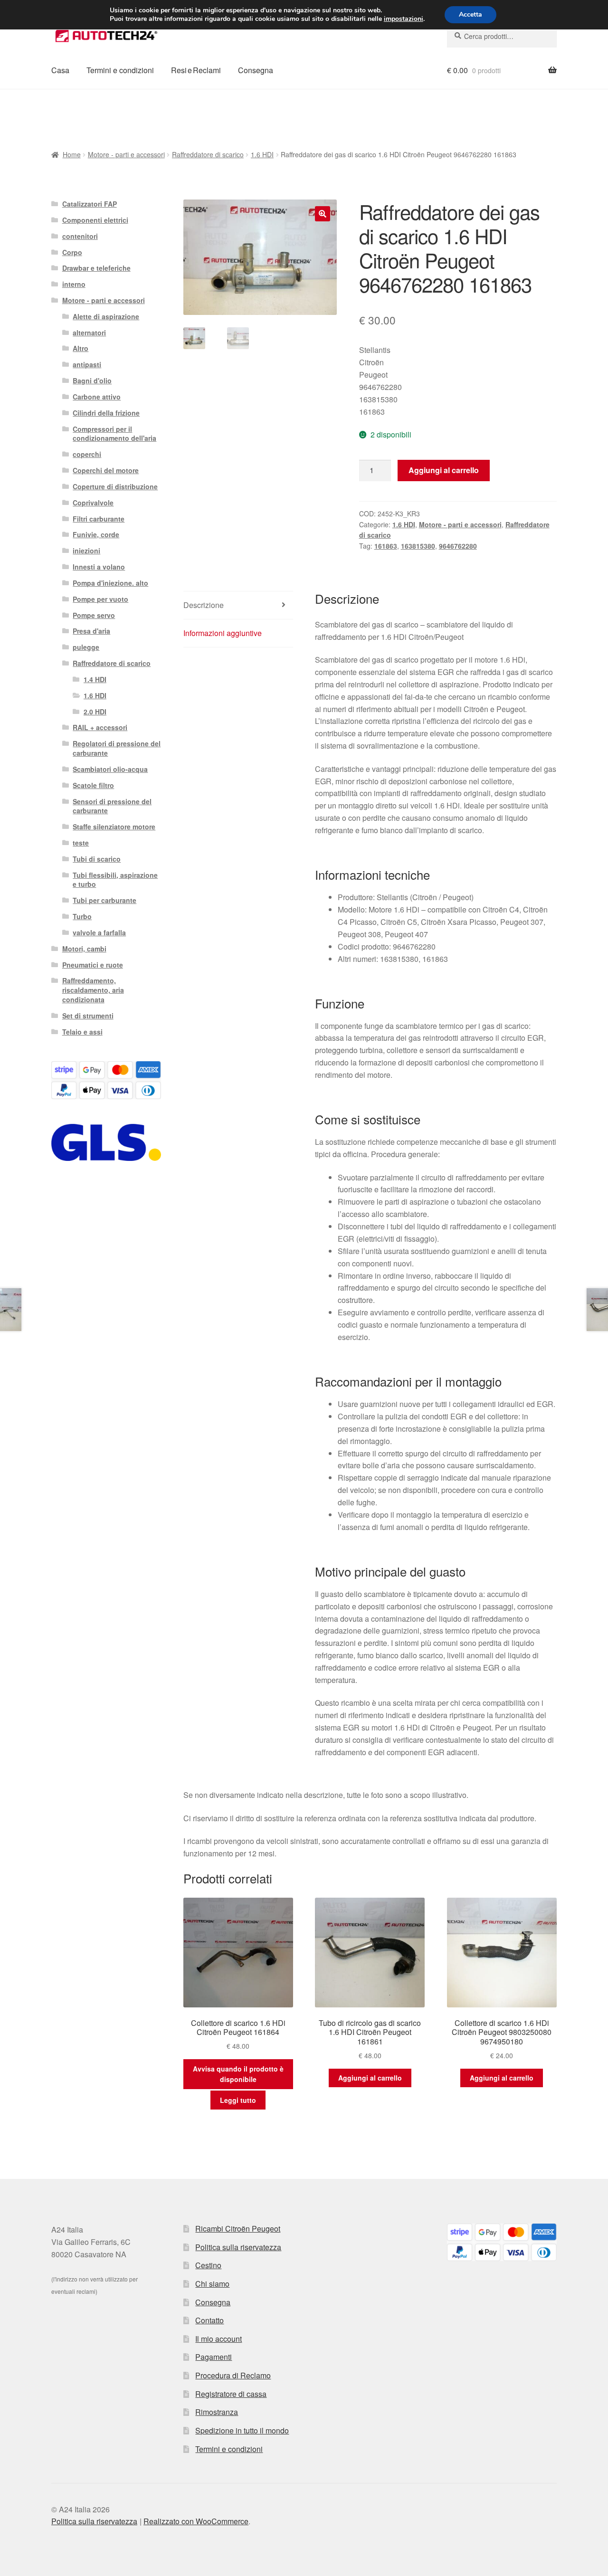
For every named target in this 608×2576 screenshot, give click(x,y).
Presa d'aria (91, 631)
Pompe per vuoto (100, 599)
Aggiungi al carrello (444, 470)
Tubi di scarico (97, 859)
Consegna (256, 70)
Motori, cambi (84, 949)
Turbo (82, 916)
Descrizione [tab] (204, 605)
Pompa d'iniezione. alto (110, 583)
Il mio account (218, 2339)
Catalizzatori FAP (90, 204)
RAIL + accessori (100, 727)
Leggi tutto (238, 2100)
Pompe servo (94, 615)
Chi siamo (212, 2284)
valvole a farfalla (99, 932)
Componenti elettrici (95, 220)
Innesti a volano (99, 567)
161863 (386, 546)
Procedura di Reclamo (233, 2375)
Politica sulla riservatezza (238, 2247)
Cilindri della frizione (106, 413)
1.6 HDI (262, 154)
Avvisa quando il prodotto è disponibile (238, 2074)
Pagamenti (214, 2357)
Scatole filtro (93, 785)
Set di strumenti (88, 1016)
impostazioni (404, 19)
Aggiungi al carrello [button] (370, 2078)
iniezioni (86, 551)
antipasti (87, 364)
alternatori (89, 333)
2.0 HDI (95, 712)
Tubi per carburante (104, 900)
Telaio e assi (82, 1032)
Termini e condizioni (120, 70)
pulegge (86, 647)
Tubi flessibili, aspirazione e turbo (115, 880)
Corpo (72, 252)
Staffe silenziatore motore (114, 827)
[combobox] (502, 36)
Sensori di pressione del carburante (112, 806)
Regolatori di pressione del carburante (117, 748)
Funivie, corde (96, 534)
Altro (81, 348)
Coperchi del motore (106, 470)
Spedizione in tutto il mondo (242, 2430)
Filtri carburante (99, 519)
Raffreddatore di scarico (208, 154)
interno (74, 284)
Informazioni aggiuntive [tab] (223, 633)
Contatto (209, 2320)
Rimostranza (217, 2412)
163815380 (418, 546)
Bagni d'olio (92, 380)
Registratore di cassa (231, 2394)
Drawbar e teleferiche (96, 268)
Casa (60, 70)
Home (72, 154)
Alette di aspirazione (106, 316)
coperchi (87, 454)
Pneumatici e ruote (93, 965)
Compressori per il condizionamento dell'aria (114, 434)
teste (81, 843)
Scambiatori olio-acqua (110, 769)
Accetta (470, 14)
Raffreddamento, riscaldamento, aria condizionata (93, 990)
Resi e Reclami (196, 70)
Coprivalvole (93, 503)
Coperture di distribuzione (115, 486)
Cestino (208, 2265)
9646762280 (458, 546)
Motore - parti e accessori (126, 154)
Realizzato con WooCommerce (196, 2521)
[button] (323, 214)
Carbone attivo (97, 397)
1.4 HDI (95, 679)
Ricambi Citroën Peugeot (238, 2229)
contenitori (80, 236)
